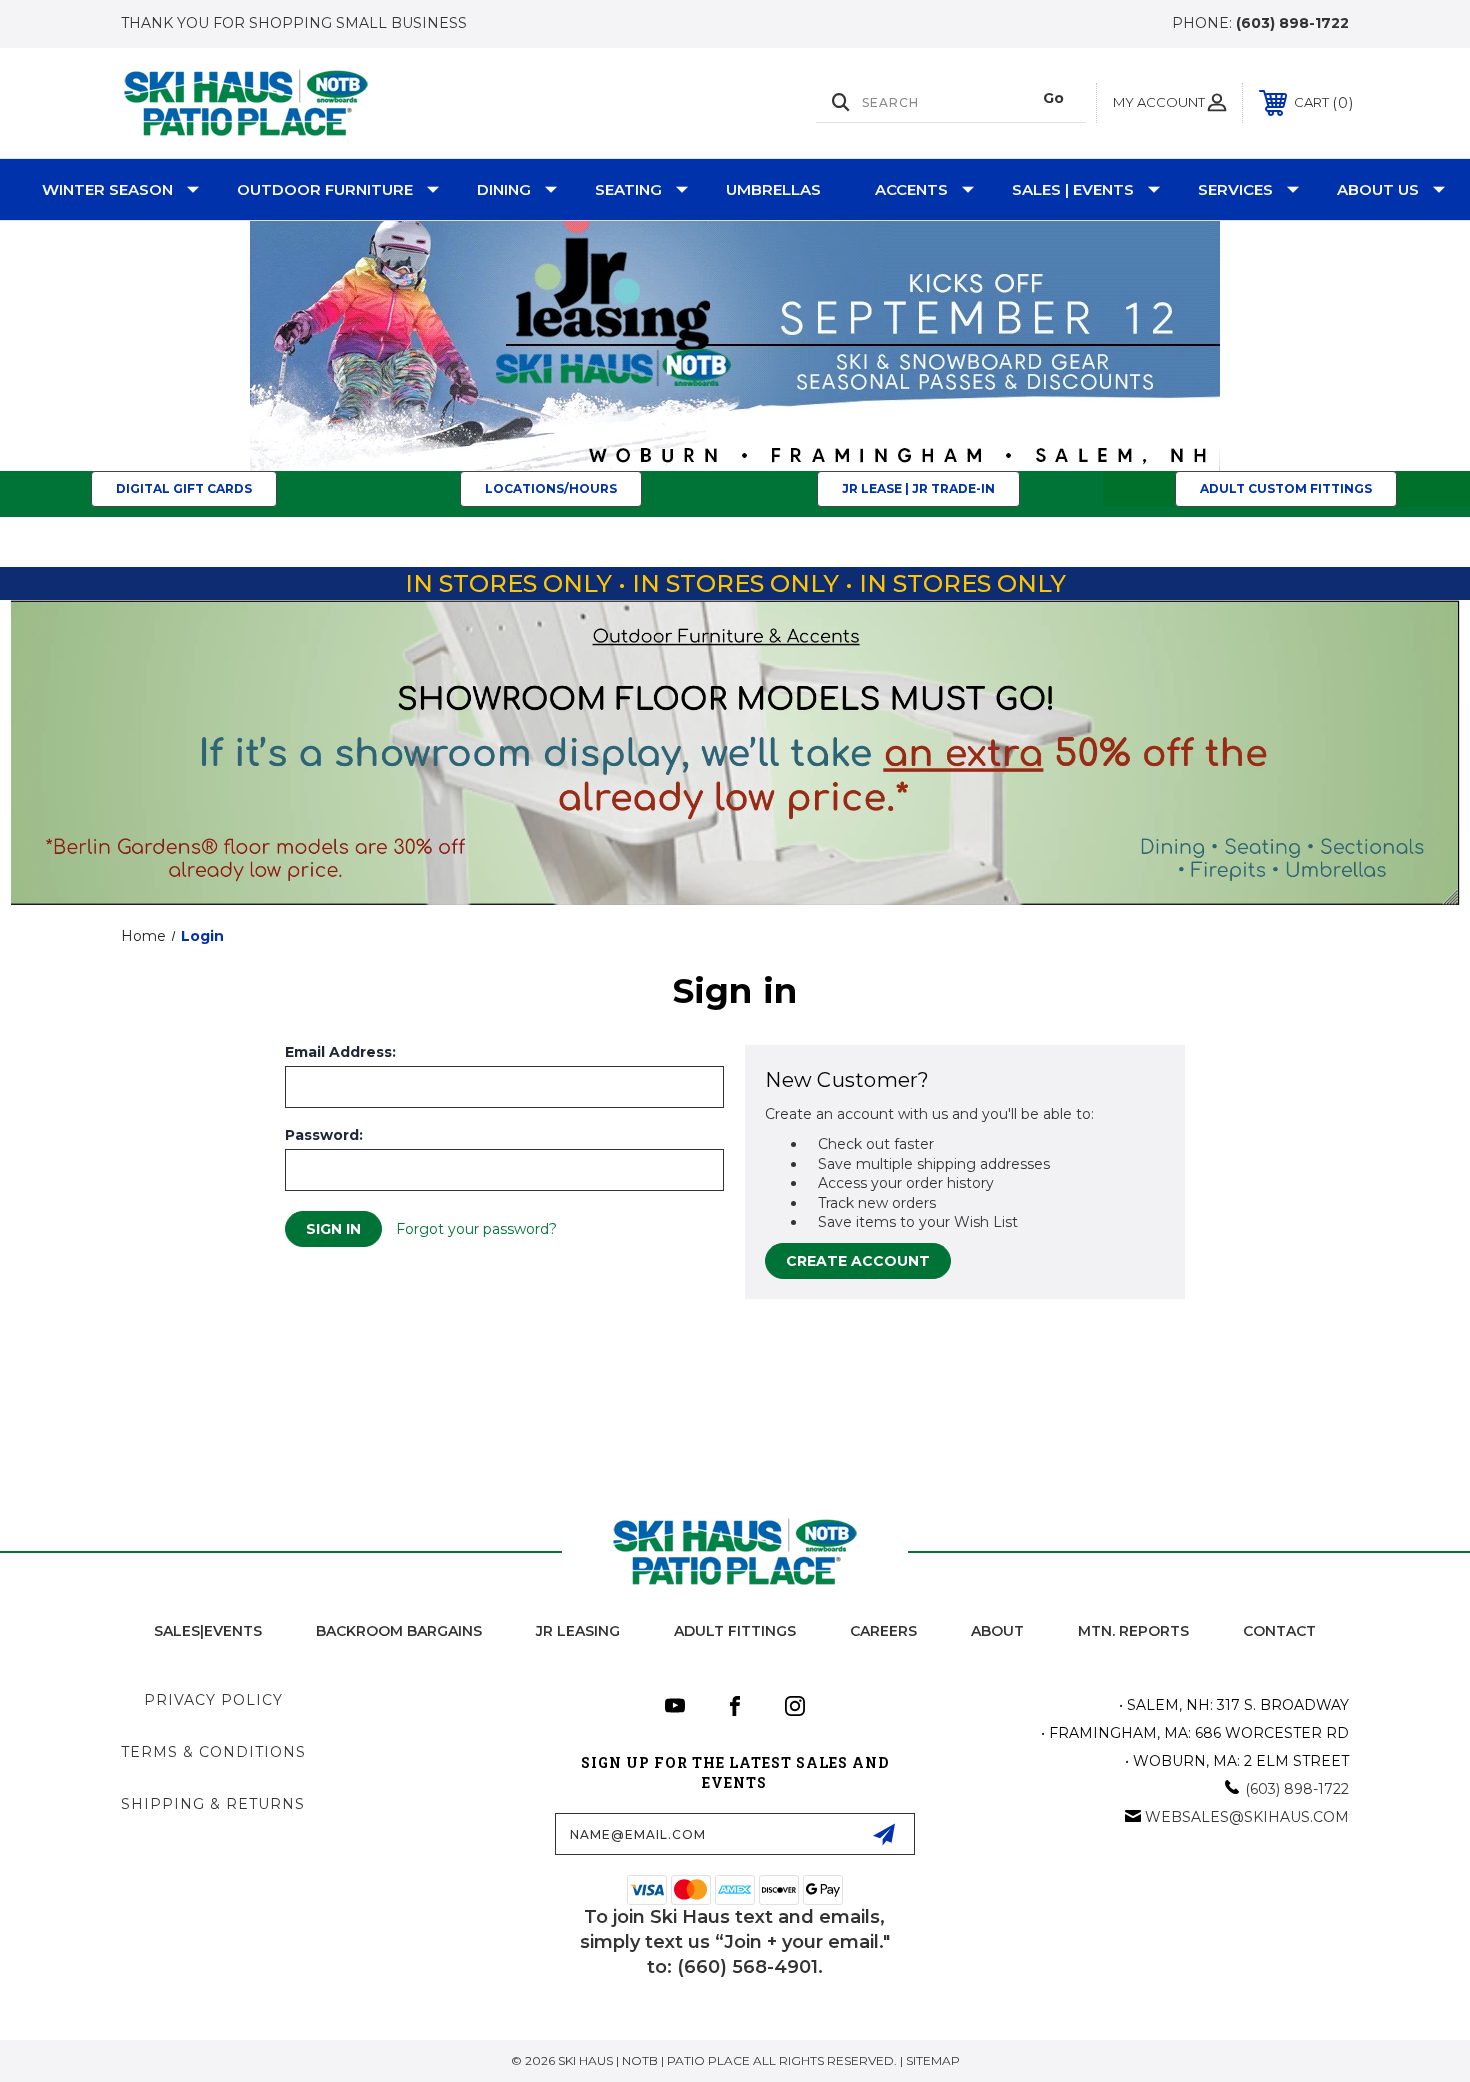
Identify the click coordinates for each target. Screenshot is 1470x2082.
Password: (324, 1135)
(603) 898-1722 (1292, 23)
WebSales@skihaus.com (1247, 1817)
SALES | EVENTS (1073, 189)
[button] (735, 346)
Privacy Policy (213, 1700)
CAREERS (883, 1631)
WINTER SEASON (107, 189)
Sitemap (933, 2060)
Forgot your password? (476, 1229)
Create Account (858, 1261)
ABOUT (997, 1631)
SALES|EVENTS (208, 1631)
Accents (911, 189)
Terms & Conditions (213, 1752)
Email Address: (340, 1052)
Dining (504, 189)
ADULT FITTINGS (735, 1631)
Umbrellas (773, 189)
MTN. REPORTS (1133, 1631)
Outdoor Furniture (325, 189)
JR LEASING (578, 1631)
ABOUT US (1378, 189)
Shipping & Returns (213, 1804)
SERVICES (1235, 189)
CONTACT (1279, 1631)
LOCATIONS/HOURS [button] (551, 488)
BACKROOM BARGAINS (399, 1631)
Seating (628, 189)
